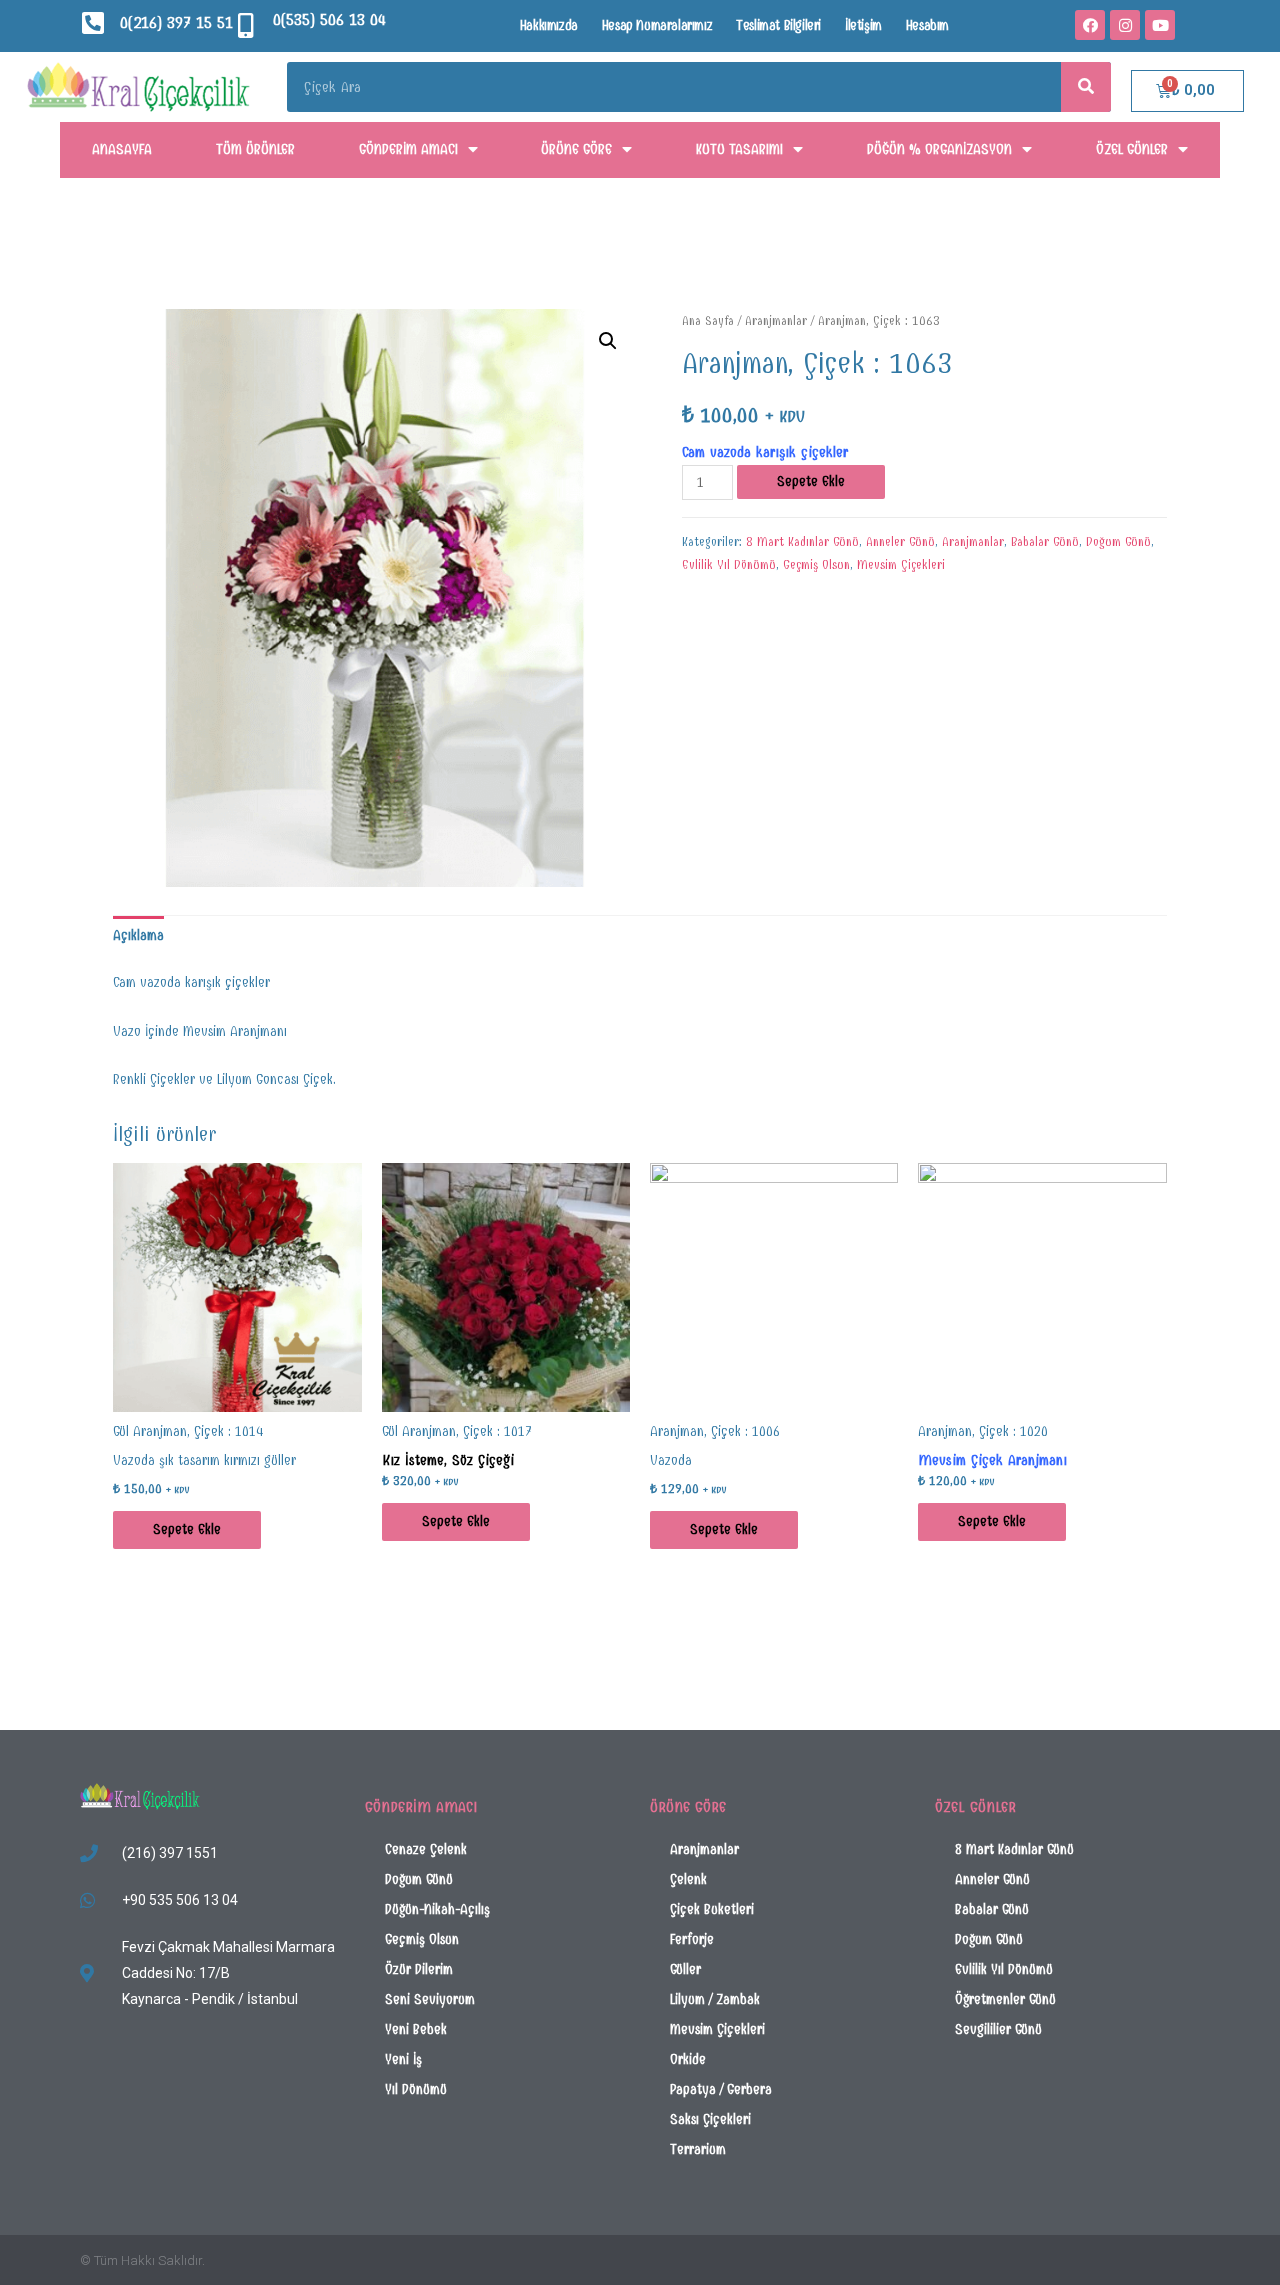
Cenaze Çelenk (426, 1849)
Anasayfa (122, 149)
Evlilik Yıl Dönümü (729, 565)
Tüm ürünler (255, 149)
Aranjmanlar (776, 320)
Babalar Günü (1045, 542)
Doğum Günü (1118, 542)
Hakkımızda (549, 25)
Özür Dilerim (419, 1969)
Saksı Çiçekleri (710, 2119)
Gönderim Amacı (408, 149)
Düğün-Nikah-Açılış (437, 1909)
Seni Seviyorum (430, 1999)
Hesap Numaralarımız (657, 25)
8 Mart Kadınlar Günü (802, 542)
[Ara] (1086, 87)
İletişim (863, 25)
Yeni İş (403, 2059)
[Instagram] (1125, 25)
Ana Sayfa (708, 320)
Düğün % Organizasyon (939, 149)
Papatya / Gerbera (721, 2089)
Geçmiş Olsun (816, 565)
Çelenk (688, 1879)
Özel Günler (1132, 149)
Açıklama (138, 935)
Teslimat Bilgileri (778, 25)
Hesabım (927, 25)
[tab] (138, 936)
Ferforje (692, 1939)
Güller (685, 1969)
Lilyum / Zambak (715, 1999)
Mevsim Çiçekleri (901, 565)
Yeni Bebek (416, 2029)
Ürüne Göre (576, 149)
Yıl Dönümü (416, 2089)
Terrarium (698, 2149)
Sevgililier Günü (998, 2029)
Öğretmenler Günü (1005, 1999)
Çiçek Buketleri (712, 1909)
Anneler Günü (900, 542)
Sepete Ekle (811, 481)
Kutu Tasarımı (739, 149)
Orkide (688, 2059)
